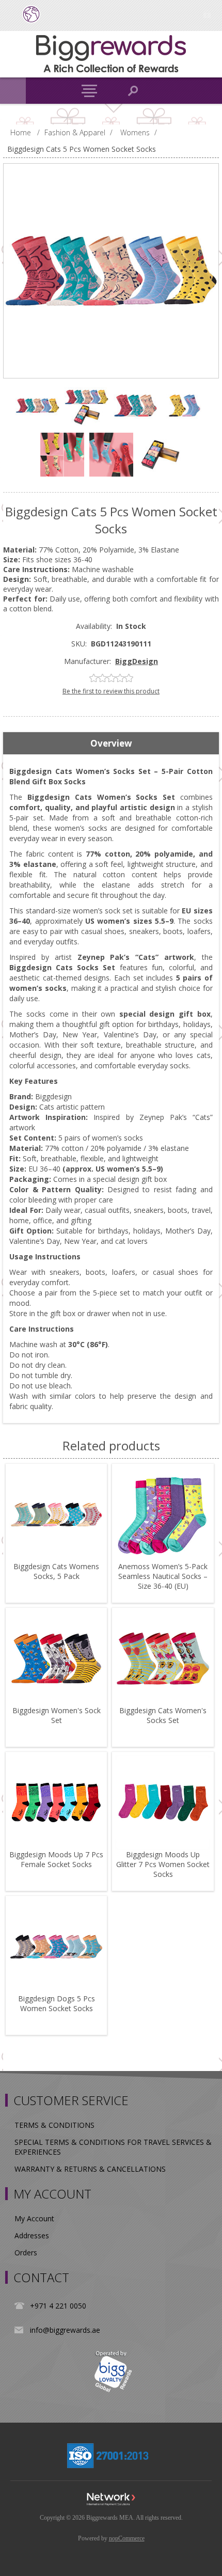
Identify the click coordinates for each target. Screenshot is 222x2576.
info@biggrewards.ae (65, 2330)
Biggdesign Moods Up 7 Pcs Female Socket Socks (56, 1859)
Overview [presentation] (111, 743)
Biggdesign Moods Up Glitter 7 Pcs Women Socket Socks (163, 1864)
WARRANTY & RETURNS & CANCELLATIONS (90, 2169)
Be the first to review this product (111, 691)
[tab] (111, 744)
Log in (207, 14)
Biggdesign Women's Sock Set (57, 1715)
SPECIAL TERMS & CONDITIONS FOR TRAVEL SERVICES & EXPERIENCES (113, 2147)
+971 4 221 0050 (58, 2306)
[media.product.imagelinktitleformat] (56, 1514)
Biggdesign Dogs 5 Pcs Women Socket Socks (57, 2003)
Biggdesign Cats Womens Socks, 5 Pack (56, 1571)
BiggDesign (137, 661)
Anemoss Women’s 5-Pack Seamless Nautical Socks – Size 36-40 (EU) (163, 1576)
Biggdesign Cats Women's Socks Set (163, 1715)
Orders (26, 2253)
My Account (34, 2218)
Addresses (32, 2235)
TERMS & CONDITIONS (54, 2125)
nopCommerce (127, 2538)
